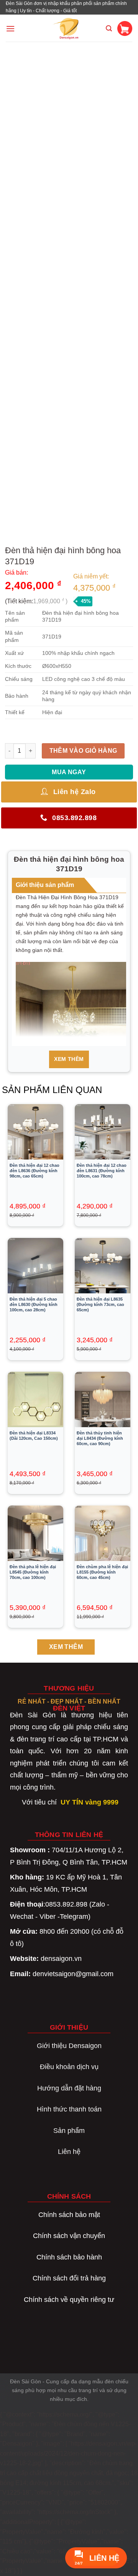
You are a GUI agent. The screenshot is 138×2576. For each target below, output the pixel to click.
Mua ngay (69, 772)
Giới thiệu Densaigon (69, 2046)
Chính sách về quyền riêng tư (69, 2300)
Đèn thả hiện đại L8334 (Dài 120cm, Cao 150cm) (34, 1436)
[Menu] (10, 28)
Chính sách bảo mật (69, 2215)
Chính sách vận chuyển (69, 2236)
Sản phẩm (69, 2131)
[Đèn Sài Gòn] (69, 28)
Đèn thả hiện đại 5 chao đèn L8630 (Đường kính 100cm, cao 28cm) (34, 1304)
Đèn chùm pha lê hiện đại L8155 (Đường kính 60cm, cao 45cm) (102, 1572)
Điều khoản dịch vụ (69, 2067)
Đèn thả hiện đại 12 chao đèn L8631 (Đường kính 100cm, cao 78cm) (102, 1171)
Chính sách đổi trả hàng (69, 2278)
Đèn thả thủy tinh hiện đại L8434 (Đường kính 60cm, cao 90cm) (100, 1438)
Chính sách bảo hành (69, 2257)
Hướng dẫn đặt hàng (69, 2088)
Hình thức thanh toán (69, 2109)
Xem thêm (69, 1059)
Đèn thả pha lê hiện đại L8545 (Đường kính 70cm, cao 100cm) (33, 1572)
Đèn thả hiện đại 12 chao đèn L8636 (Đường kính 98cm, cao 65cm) (34, 1171)
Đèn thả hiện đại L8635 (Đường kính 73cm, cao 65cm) (100, 1304)
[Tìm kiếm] (109, 28)
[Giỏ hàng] (125, 28)
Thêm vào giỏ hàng (83, 751)
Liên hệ (69, 2152)
